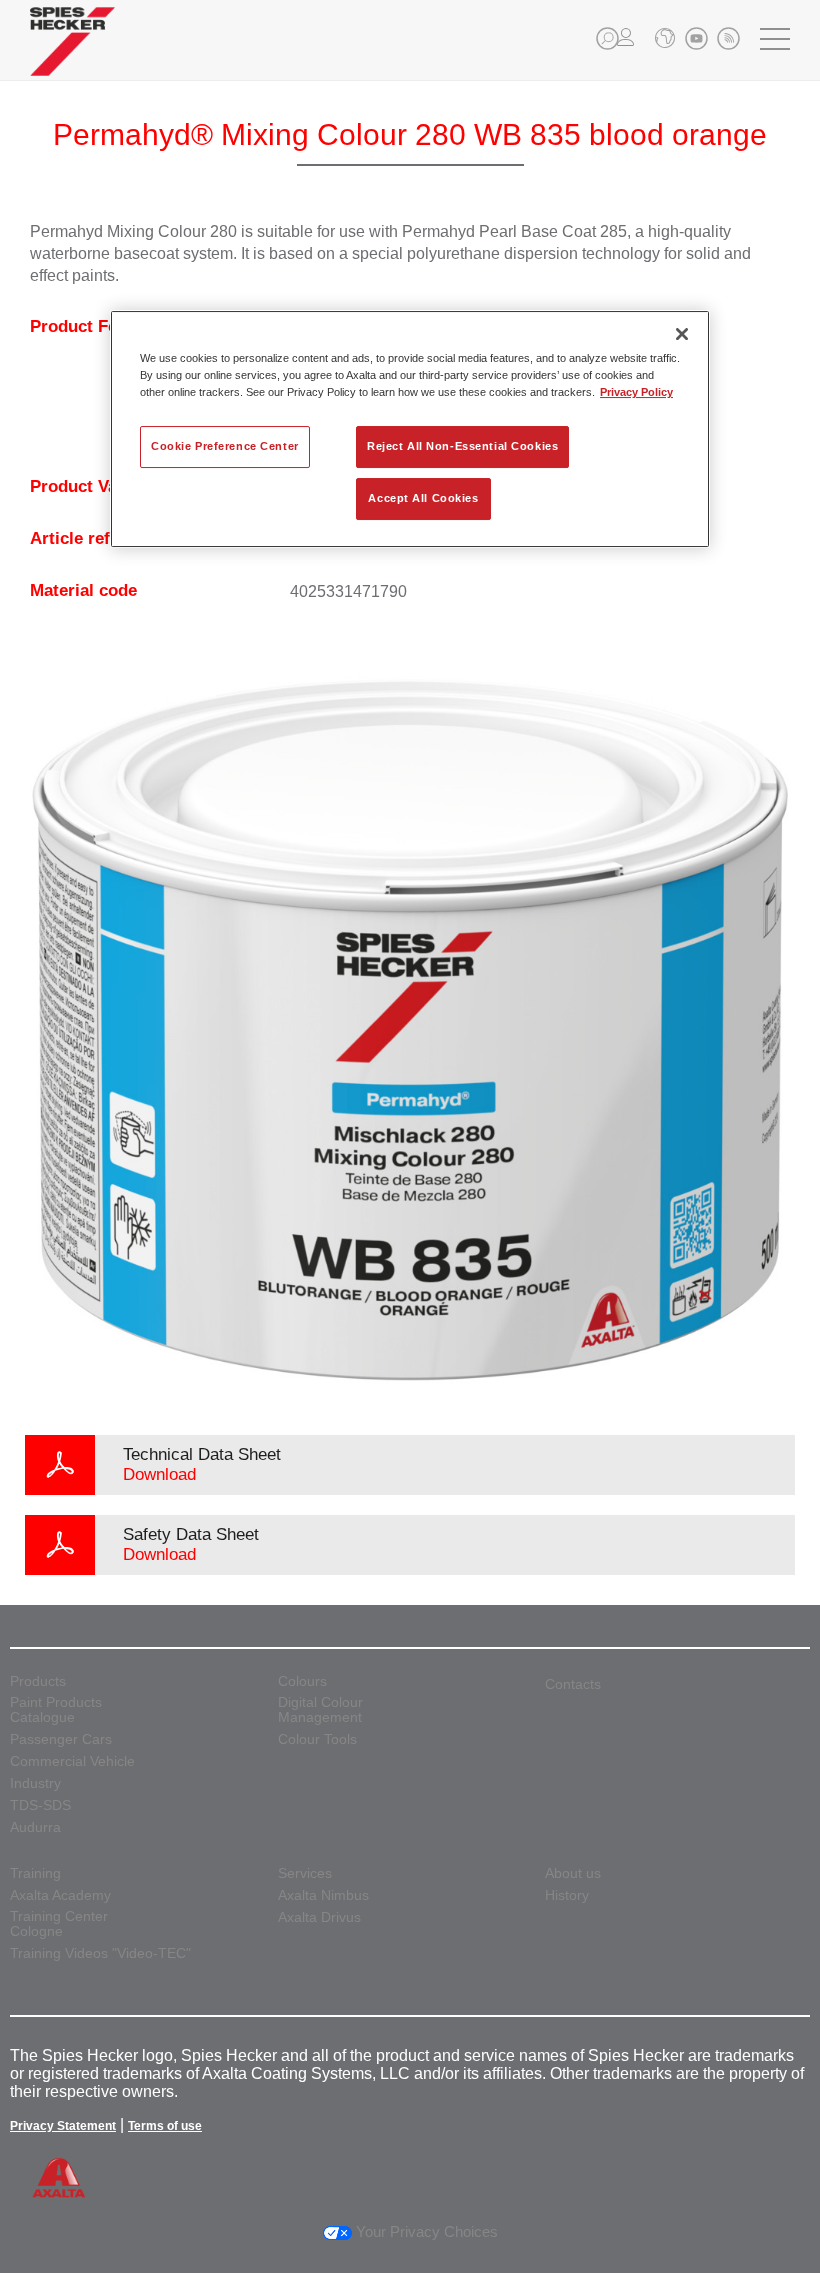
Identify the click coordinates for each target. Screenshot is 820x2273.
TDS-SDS (40, 1805)
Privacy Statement (63, 2126)
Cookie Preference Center (225, 446)
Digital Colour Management (320, 1710)
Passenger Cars (61, 1739)
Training (35, 1873)
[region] (410, 429)
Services (305, 1873)
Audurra (35, 1827)
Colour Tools (317, 1739)
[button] (607, 38)
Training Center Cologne (59, 1924)
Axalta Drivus (319, 1917)
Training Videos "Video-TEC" (100, 1953)
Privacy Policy (636, 392)
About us (573, 1873)
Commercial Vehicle (72, 1761)
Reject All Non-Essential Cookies (462, 446)
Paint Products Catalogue (56, 1710)
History (567, 1895)
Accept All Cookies (423, 498)
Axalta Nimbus (323, 1895)
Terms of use (165, 2126)
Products (38, 1681)
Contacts (573, 1684)
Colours (302, 1681)
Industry (35, 1783)
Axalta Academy (60, 1895)
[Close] (682, 334)
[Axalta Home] (72, 56)
